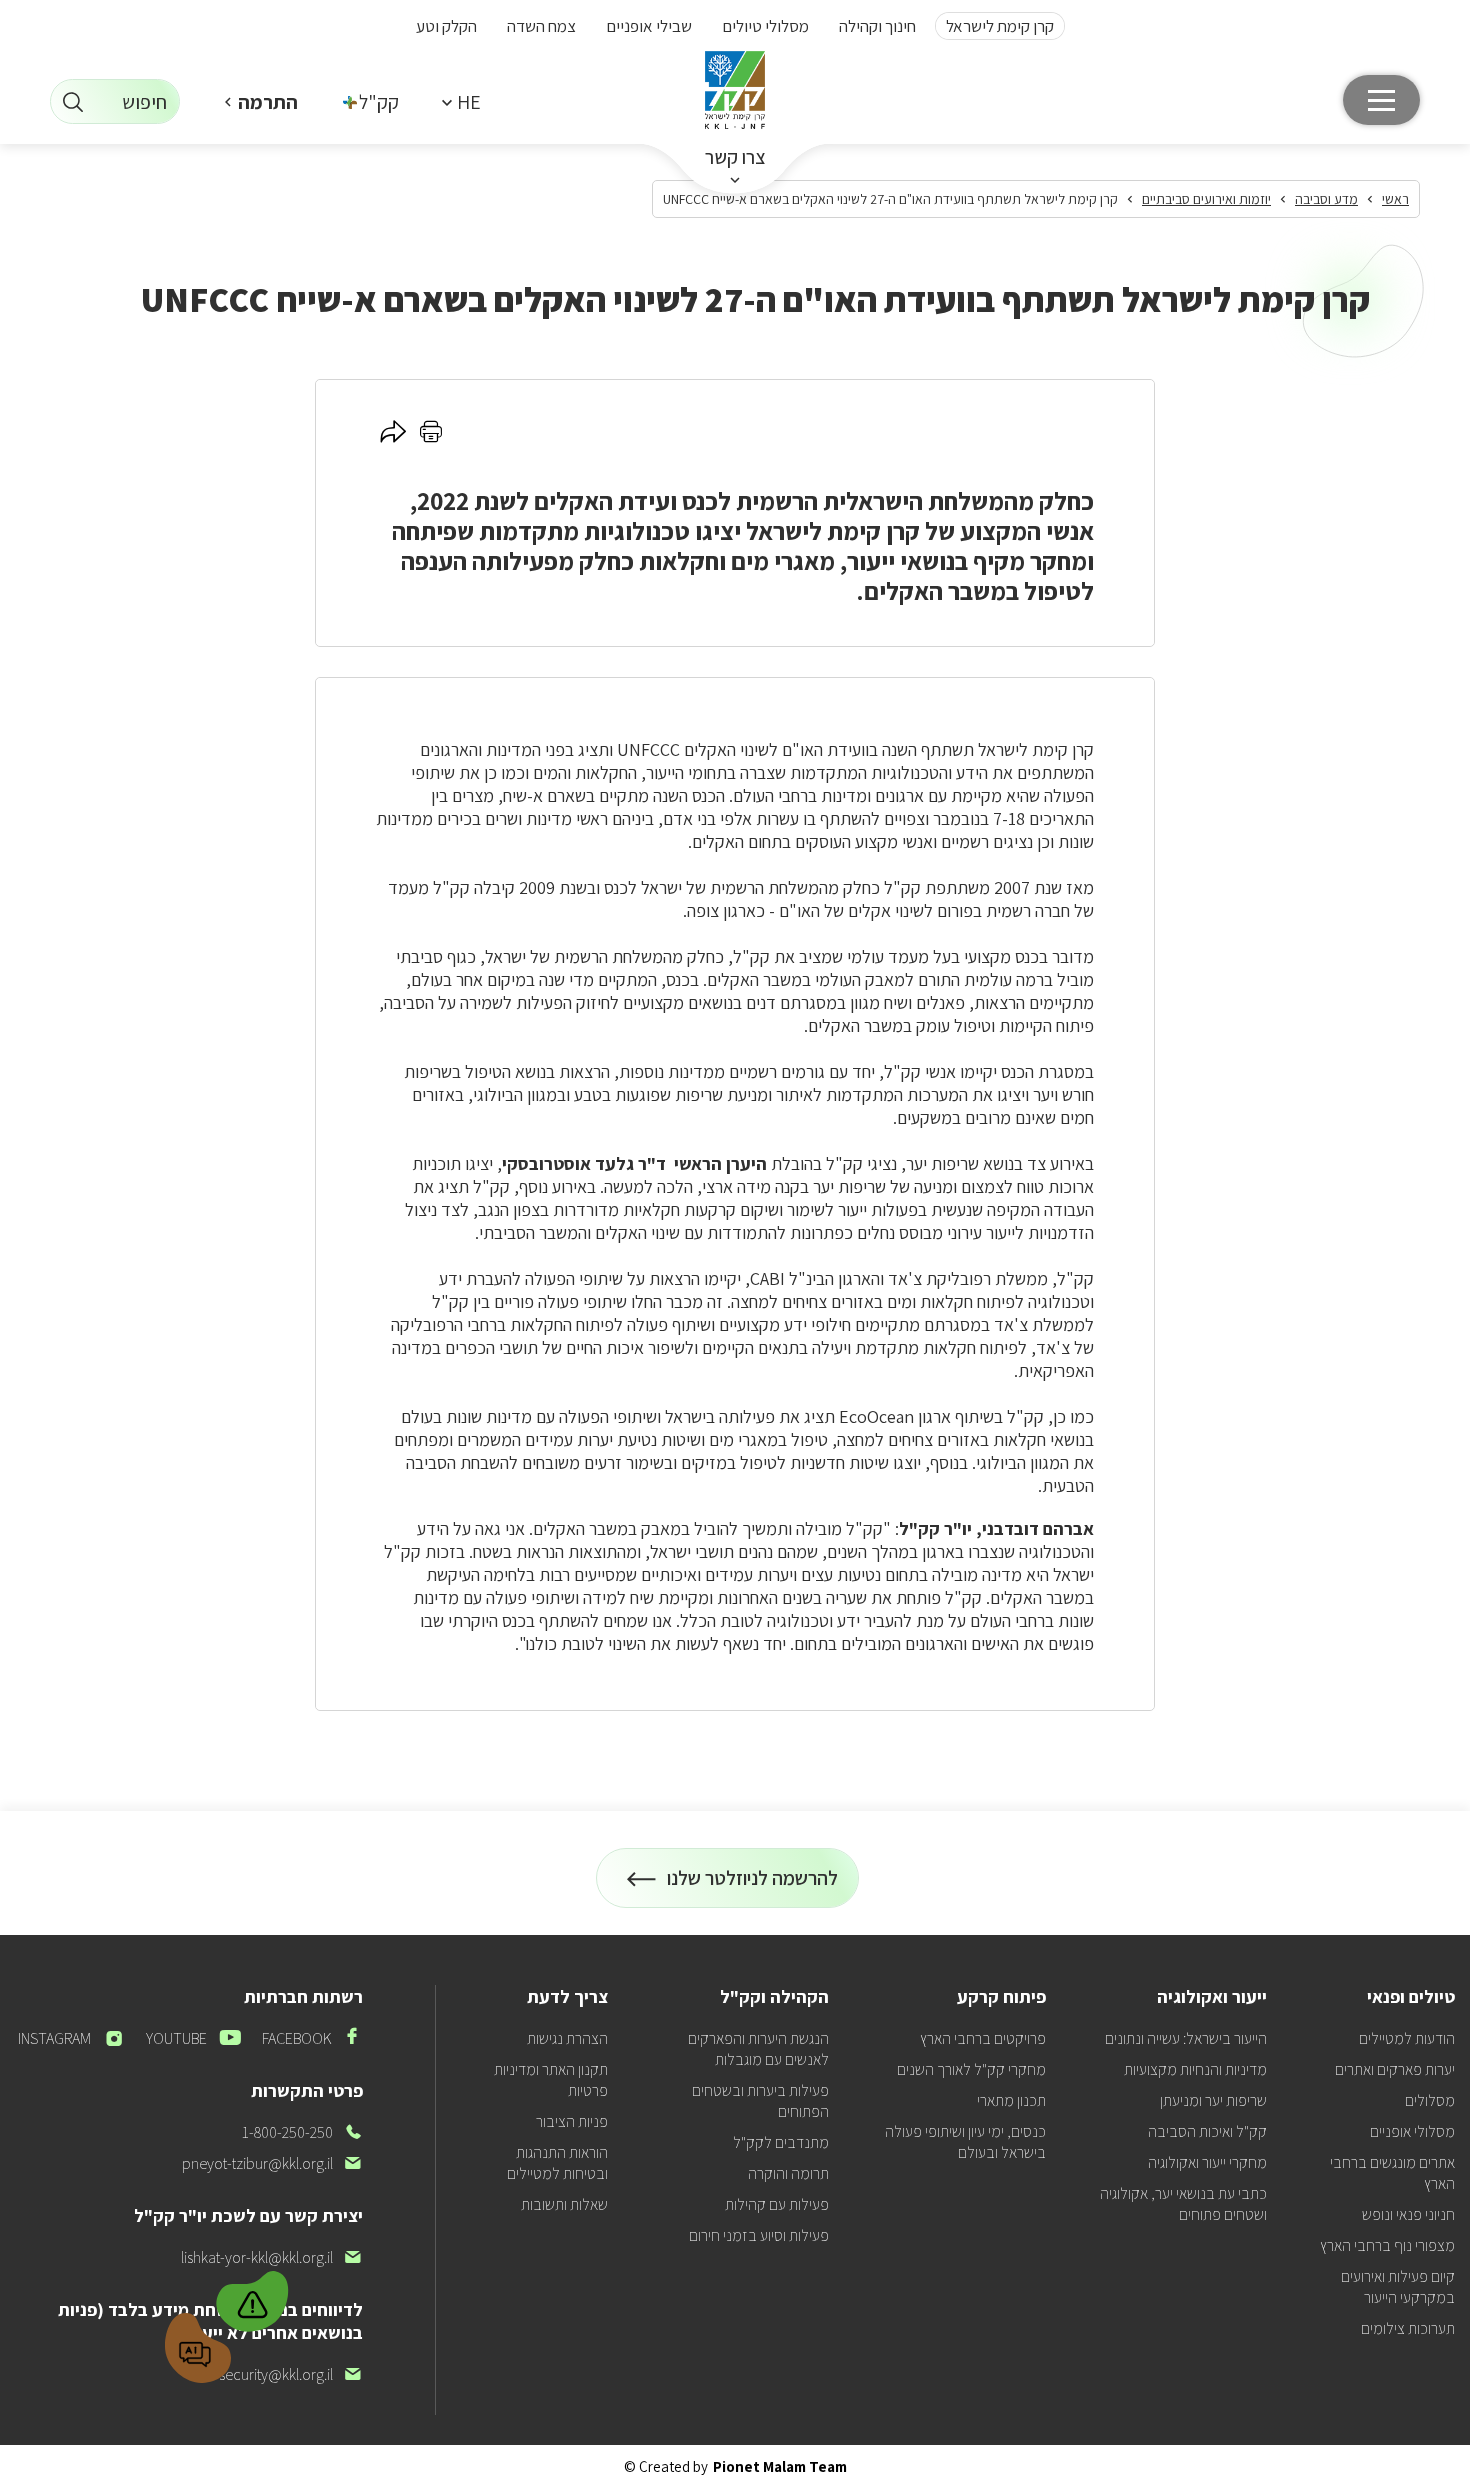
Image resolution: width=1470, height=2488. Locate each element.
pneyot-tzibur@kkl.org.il (272, 2163)
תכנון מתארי (1011, 2100)
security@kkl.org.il (291, 2374)
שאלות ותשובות (564, 2204)
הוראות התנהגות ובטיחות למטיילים (557, 2163)
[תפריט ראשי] (1381, 100)
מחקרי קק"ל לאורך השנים (971, 2069)
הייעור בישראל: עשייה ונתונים (1186, 2038)
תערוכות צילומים (1408, 2328)
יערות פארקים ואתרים (1395, 2069)
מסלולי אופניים (1412, 2131)
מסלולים (1430, 2100)
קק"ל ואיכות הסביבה (1207, 2131)
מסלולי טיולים (765, 26)
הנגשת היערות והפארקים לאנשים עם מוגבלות (758, 2049)
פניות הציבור (572, 2121)
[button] (461, 101)
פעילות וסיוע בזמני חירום (759, 2235)
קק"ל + (372, 102)
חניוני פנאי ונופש (1408, 2214)
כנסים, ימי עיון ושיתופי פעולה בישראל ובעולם (965, 2142)
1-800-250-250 (302, 2132)
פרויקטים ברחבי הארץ (983, 2038)
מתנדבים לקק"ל (781, 2142)
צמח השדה (541, 26)
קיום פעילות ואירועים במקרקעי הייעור (1398, 2287)
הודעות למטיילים (1407, 2038)
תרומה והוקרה (788, 2173)
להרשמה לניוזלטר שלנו (753, 1886)
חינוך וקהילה (877, 26)
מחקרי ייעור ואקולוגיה (1207, 2162)
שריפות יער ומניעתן (1213, 2100)
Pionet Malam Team (780, 2466)
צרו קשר (735, 157)
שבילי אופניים (649, 26)
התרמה (268, 102)
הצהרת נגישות (567, 2038)
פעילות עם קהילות (777, 2204)
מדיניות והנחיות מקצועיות (1195, 2069)
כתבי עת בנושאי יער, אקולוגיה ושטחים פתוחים (1183, 2204)
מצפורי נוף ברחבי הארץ (1387, 2245)
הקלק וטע (446, 26)
